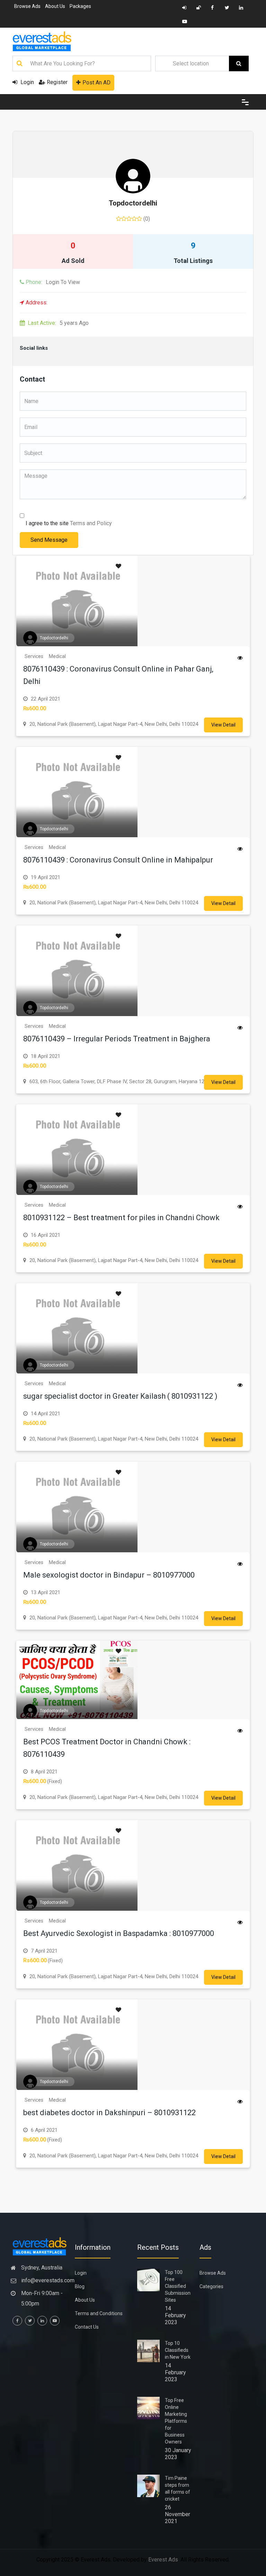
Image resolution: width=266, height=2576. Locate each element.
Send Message (49, 540)
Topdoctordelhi (133, 203)
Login (26, 82)
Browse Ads (27, 6)
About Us (55, 6)
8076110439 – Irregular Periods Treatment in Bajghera (117, 1039)
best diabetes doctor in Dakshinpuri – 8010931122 (109, 2113)
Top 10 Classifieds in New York (178, 2350)
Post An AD (96, 83)
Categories (211, 2286)
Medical (57, 656)
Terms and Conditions (99, 2313)
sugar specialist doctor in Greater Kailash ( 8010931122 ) (120, 1396)
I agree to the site (69, 523)
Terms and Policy (91, 523)
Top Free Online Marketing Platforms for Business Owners (176, 2421)
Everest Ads (163, 2560)
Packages (80, 6)
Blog (80, 2286)
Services (34, 656)
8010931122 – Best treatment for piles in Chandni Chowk (121, 1218)
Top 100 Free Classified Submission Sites (178, 2286)
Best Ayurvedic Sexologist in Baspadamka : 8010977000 (119, 1933)
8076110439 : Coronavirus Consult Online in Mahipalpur (118, 860)
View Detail (223, 725)
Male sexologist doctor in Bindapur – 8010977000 (109, 1575)
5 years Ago (58, 323)
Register (57, 82)
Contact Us (87, 2327)
